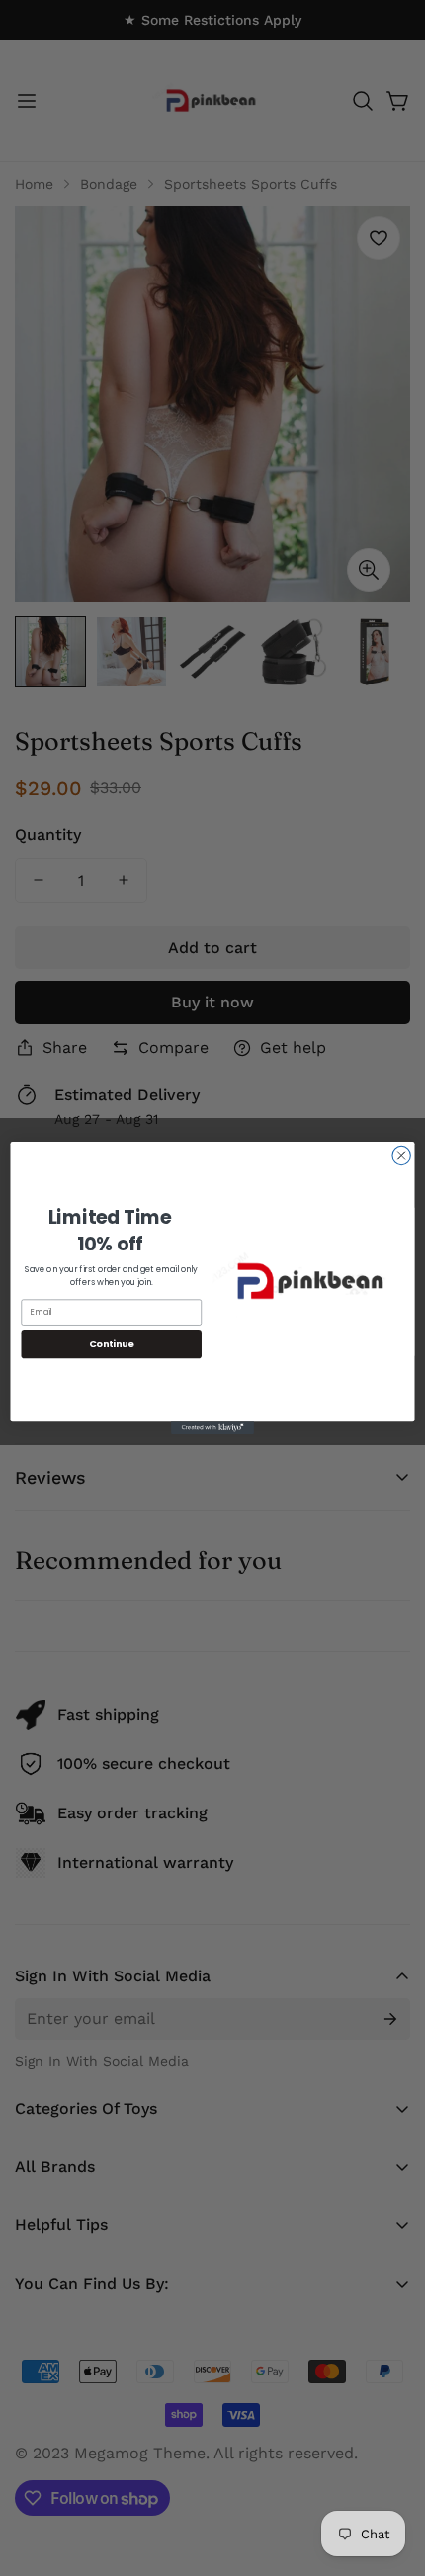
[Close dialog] (401, 1155)
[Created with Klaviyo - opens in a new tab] (212, 1428)
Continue (112, 1344)
